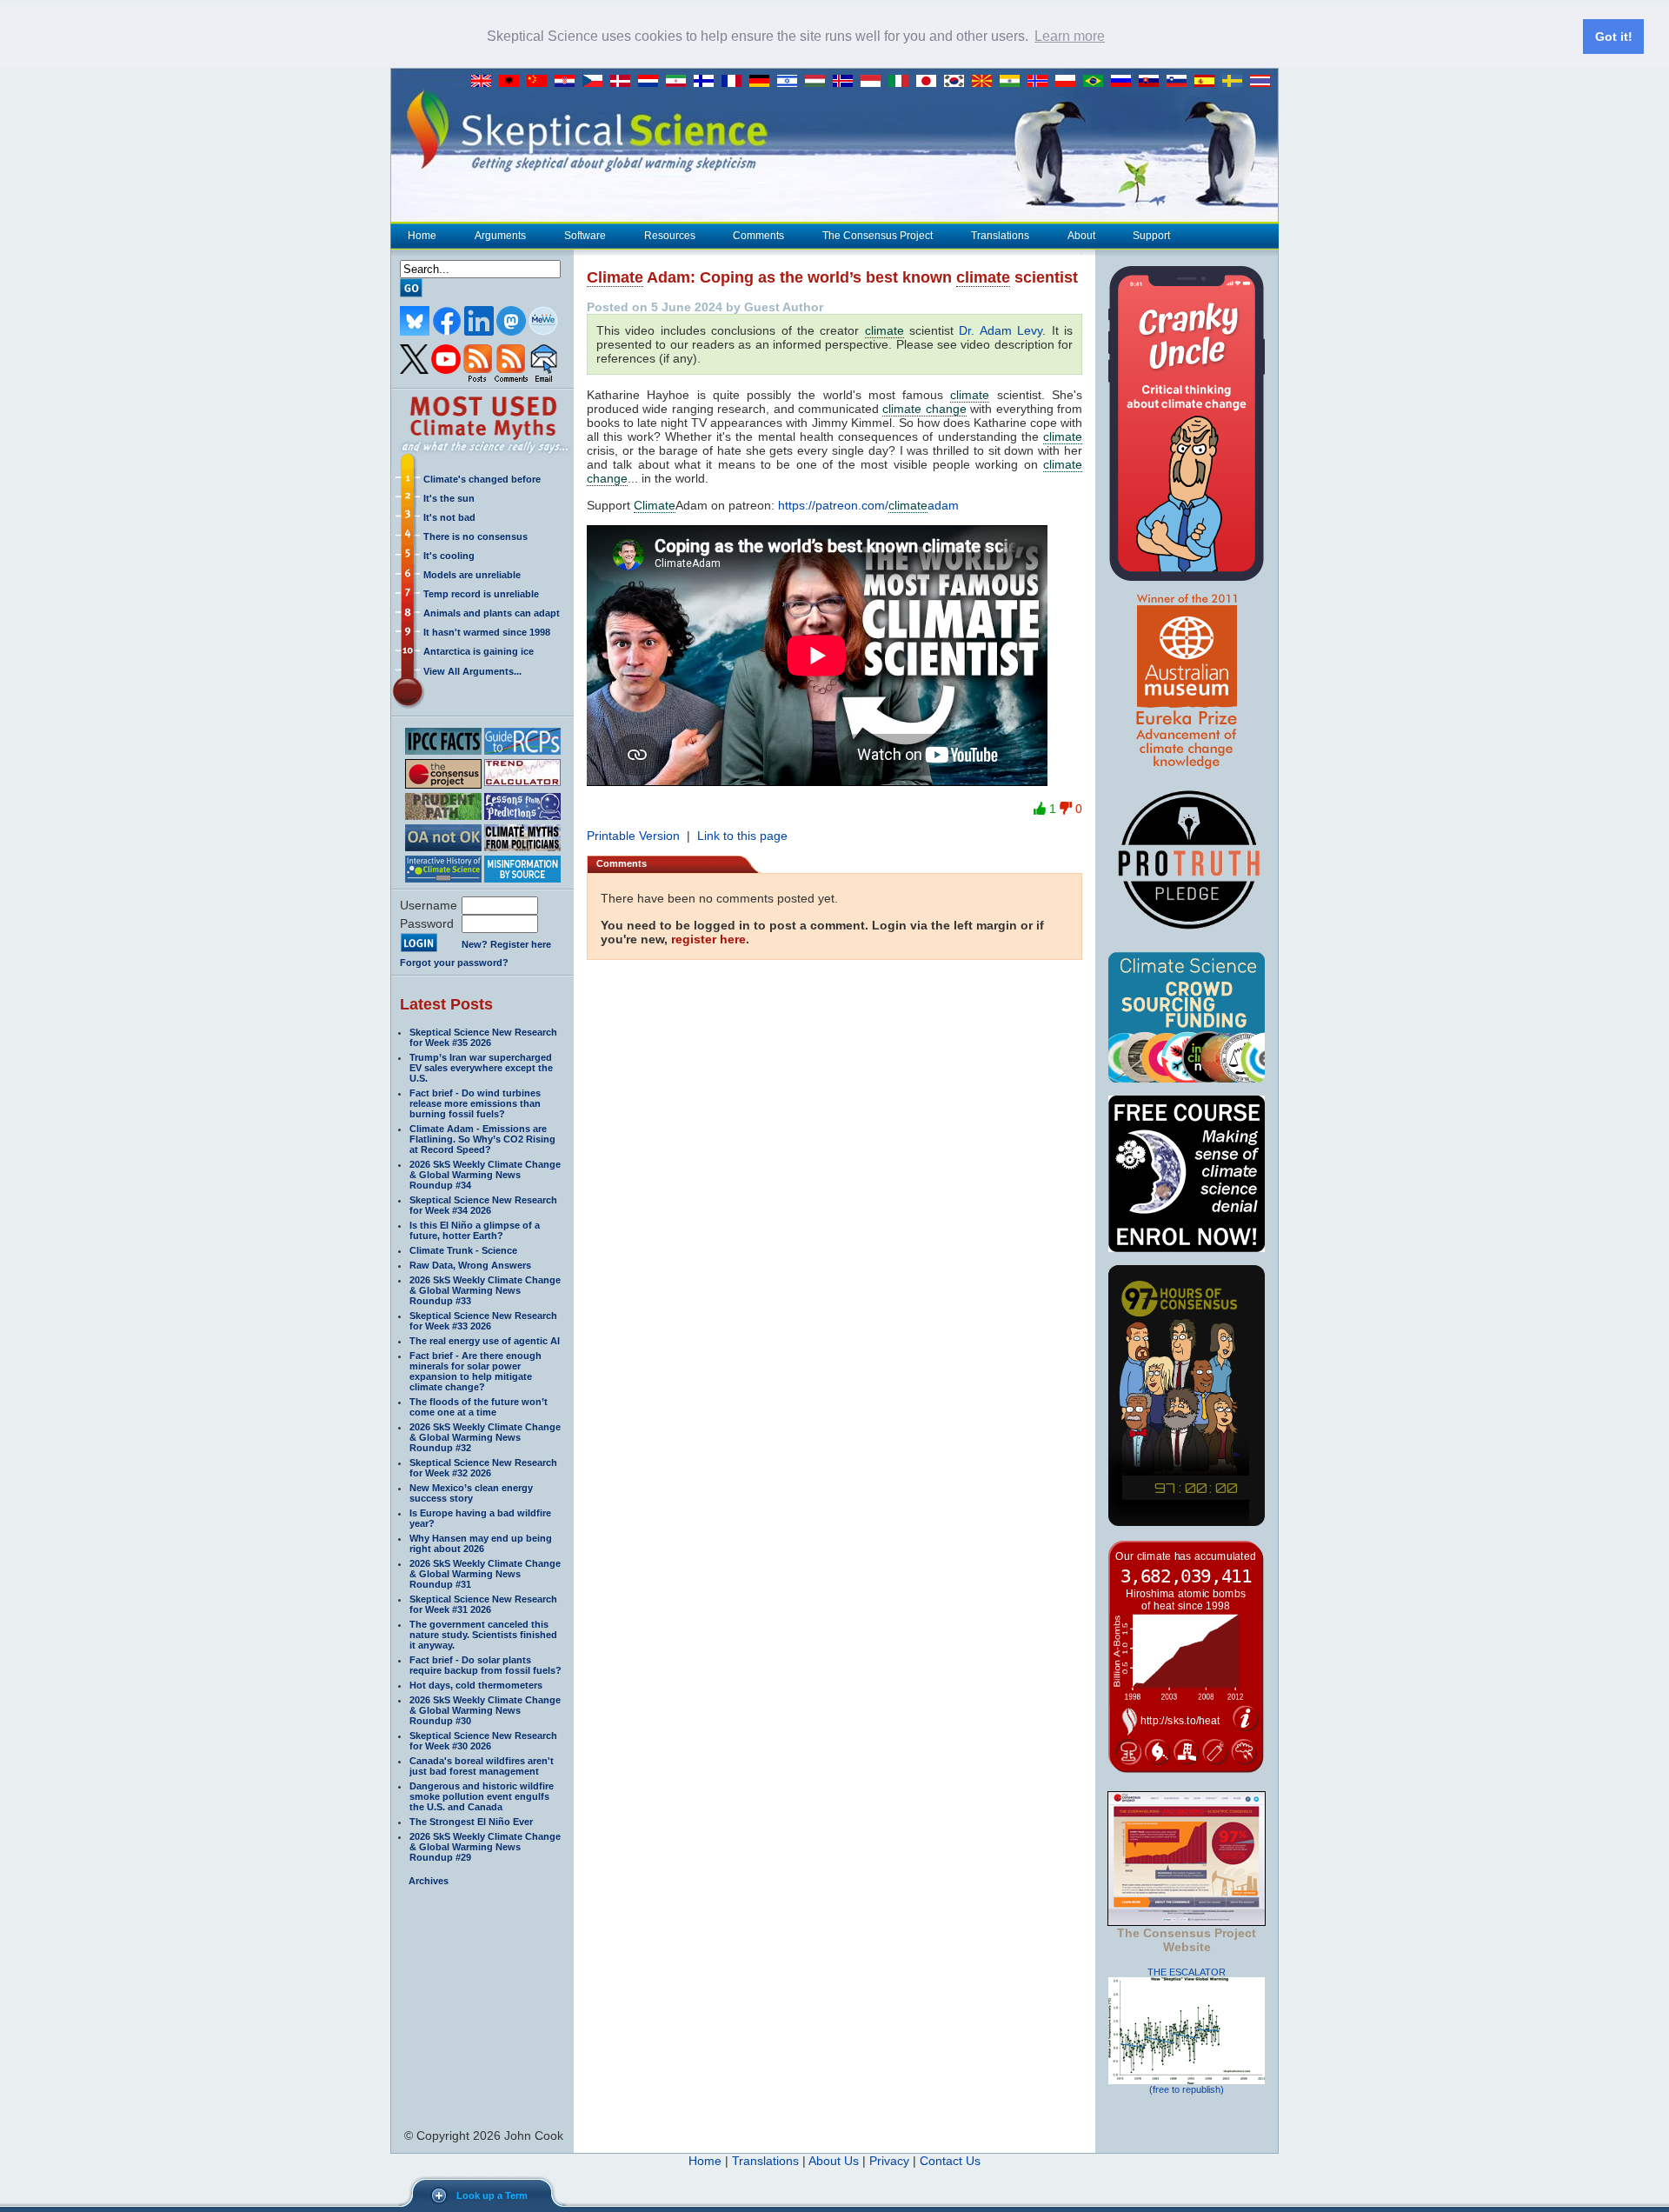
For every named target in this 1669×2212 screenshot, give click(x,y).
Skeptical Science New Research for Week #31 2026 (483, 1604)
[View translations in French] (735, 82)
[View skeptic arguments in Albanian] (513, 82)
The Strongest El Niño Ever (471, 1822)
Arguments (500, 236)
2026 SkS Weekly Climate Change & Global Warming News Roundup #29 (485, 1847)
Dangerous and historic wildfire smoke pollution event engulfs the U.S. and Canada (482, 1796)
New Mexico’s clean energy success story (471, 1493)
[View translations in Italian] (902, 82)
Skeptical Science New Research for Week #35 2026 (483, 1037)
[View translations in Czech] (596, 82)
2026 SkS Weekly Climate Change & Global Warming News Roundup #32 (485, 1437)
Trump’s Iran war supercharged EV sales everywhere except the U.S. (481, 1068)
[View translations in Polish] (1069, 82)
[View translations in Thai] (1262, 82)
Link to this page (742, 836)
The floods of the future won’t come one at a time (479, 1407)
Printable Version (633, 836)
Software (585, 236)
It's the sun (449, 498)
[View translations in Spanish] (1208, 82)
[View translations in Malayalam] (1014, 82)
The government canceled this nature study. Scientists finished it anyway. (483, 1635)
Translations (1000, 236)
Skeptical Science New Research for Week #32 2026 (483, 1468)
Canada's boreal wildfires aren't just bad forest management (482, 1766)
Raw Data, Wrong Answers (470, 1265)
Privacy (889, 2161)
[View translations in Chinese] (541, 82)
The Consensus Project (878, 236)
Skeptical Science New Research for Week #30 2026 (483, 1741)
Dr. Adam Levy (1001, 330)
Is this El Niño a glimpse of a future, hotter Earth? (475, 1230)
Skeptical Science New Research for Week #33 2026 (483, 1321)
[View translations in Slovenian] (1180, 82)
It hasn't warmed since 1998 (487, 632)
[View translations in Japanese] (930, 82)
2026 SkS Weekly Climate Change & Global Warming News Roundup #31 (485, 1574)
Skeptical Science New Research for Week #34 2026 (483, 1205)
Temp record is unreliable (481, 594)
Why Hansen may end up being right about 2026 (481, 1543)
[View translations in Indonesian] (874, 82)
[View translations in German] (763, 82)
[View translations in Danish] (624, 82)
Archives (429, 1881)
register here (708, 939)
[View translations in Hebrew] (791, 82)
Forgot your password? (454, 963)
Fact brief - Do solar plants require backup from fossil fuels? (485, 1665)
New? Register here (506, 944)
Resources (670, 236)
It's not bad (449, 517)
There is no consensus (475, 536)
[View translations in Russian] (1125, 82)
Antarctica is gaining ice (479, 651)
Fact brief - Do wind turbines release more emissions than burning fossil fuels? (475, 1103)
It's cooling (449, 556)
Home (422, 236)
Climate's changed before (482, 479)
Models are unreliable (472, 575)
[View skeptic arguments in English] (485, 82)
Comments (758, 236)
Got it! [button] (1614, 37)
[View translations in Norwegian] (1041, 82)
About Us (834, 2161)
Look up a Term (492, 2195)
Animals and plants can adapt (492, 613)
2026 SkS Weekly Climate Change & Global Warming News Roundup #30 (485, 1710)
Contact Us (950, 2161)
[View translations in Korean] (958, 82)
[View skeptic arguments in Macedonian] (986, 82)
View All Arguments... (472, 671)
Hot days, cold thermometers (476, 1685)
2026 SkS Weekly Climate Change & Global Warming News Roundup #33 (485, 1290)
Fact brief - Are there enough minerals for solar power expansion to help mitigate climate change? (475, 1371)
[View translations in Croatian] (569, 82)
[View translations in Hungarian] (819, 82)
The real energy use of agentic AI (485, 1341)
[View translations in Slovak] (1153, 82)
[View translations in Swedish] (1236, 82)
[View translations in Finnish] (708, 82)
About (1081, 236)
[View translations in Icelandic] (847, 82)
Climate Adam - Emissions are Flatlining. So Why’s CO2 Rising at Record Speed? (482, 1139)
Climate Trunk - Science (463, 1250)
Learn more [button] (1070, 36)
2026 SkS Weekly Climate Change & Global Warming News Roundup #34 (485, 1175)
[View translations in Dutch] (652, 82)
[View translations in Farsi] (680, 82)
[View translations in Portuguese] (1097, 82)
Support (1151, 236)
